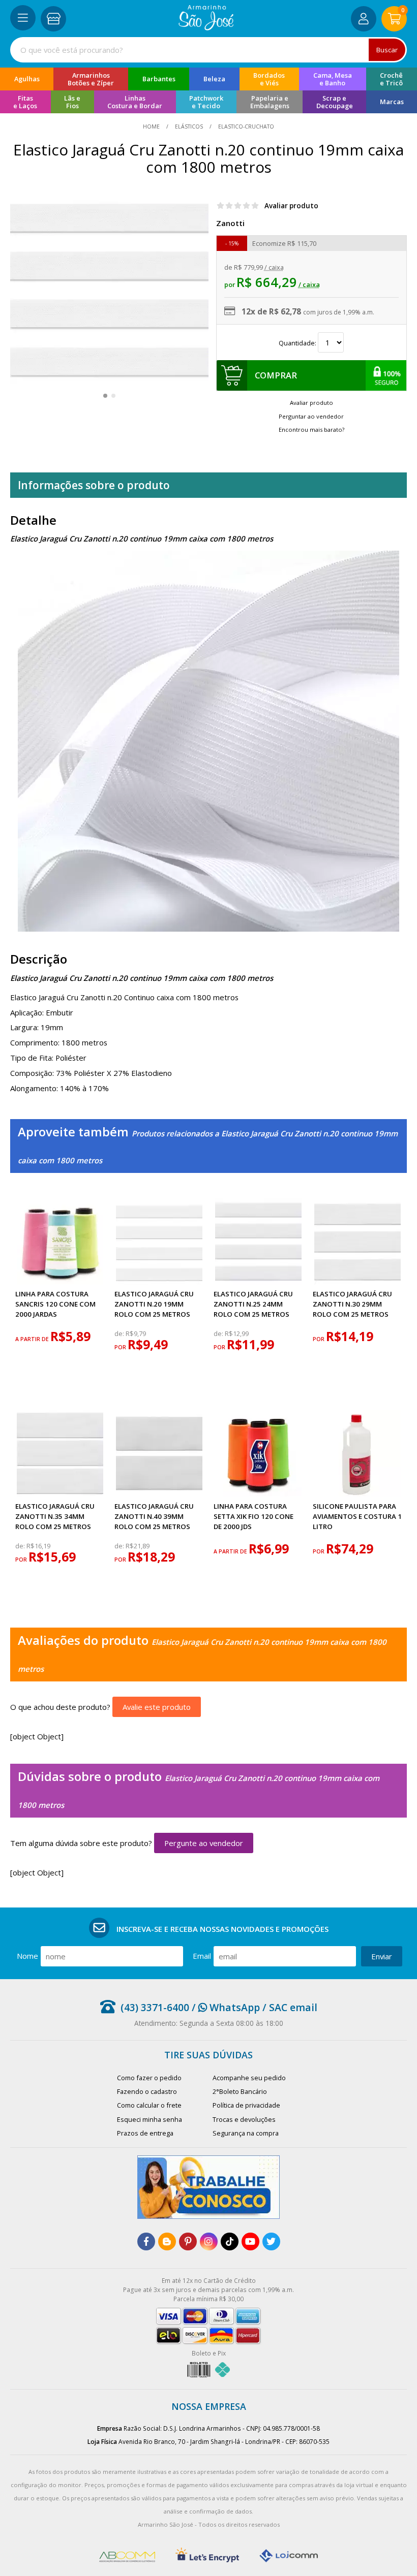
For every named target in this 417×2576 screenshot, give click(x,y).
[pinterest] (188, 2241)
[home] (206, 27)
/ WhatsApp (225, 2007)
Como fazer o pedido (149, 2078)
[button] (105, 396)
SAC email (293, 2007)
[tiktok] (230, 2241)
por (121, 1347)
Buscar (387, 50)
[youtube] (250, 2241)
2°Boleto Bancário (240, 2091)
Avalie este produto (157, 1707)
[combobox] (208, 50)
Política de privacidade (246, 2105)
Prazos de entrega (145, 2133)
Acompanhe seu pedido (249, 2078)
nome (27, 1956)
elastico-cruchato (245, 126)
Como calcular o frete (149, 2105)
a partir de (33, 1339)
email (202, 1956)
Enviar (382, 1956)
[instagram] (209, 2241)
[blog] (167, 2241)
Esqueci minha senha (150, 2119)
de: (120, 1334)
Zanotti (230, 223)
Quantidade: (298, 343)
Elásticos (189, 126)
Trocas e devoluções (244, 2119)
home (152, 126)
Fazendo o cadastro (147, 2091)
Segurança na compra (246, 2133)
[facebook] (146, 2241)
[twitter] (271, 2241)
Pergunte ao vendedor (204, 1843)
